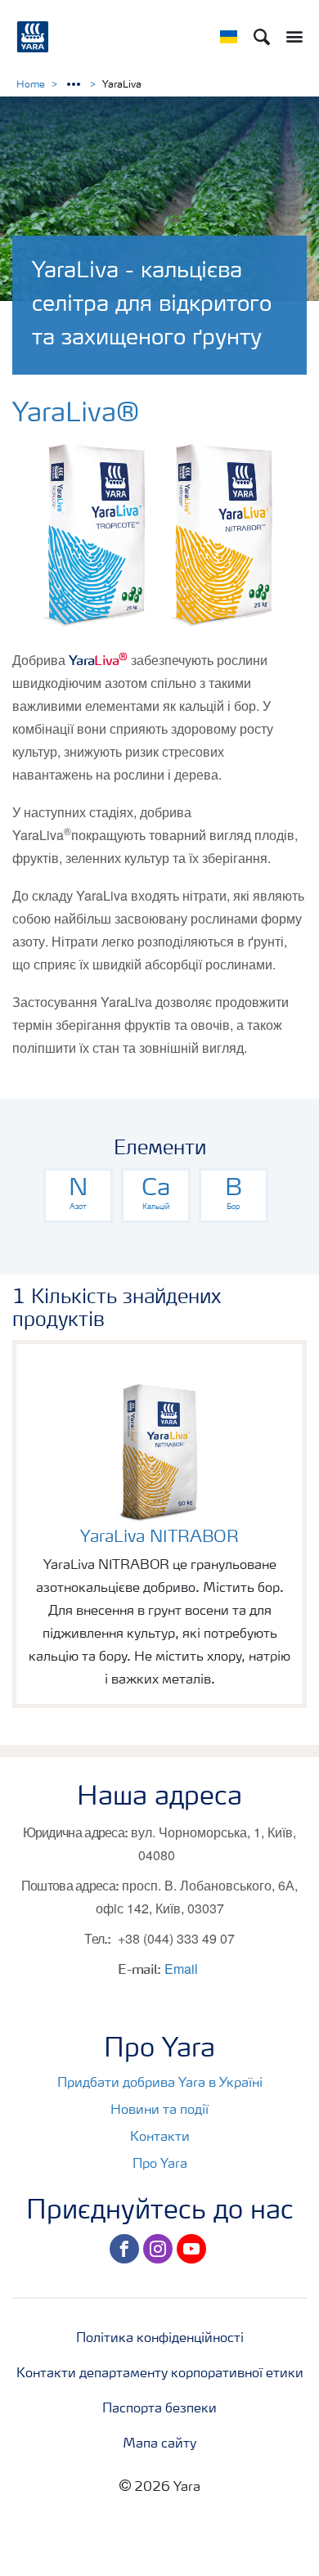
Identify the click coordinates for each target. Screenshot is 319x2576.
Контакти (160, 2138)
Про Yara (160, 2165)
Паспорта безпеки (159, 2409)
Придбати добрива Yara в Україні (160, 2084)
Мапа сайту (159, 2444)
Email (181, 1969)
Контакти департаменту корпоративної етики (160, 2374)
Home (31, 85)
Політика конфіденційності (160, 2339)
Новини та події (159, 2111)
